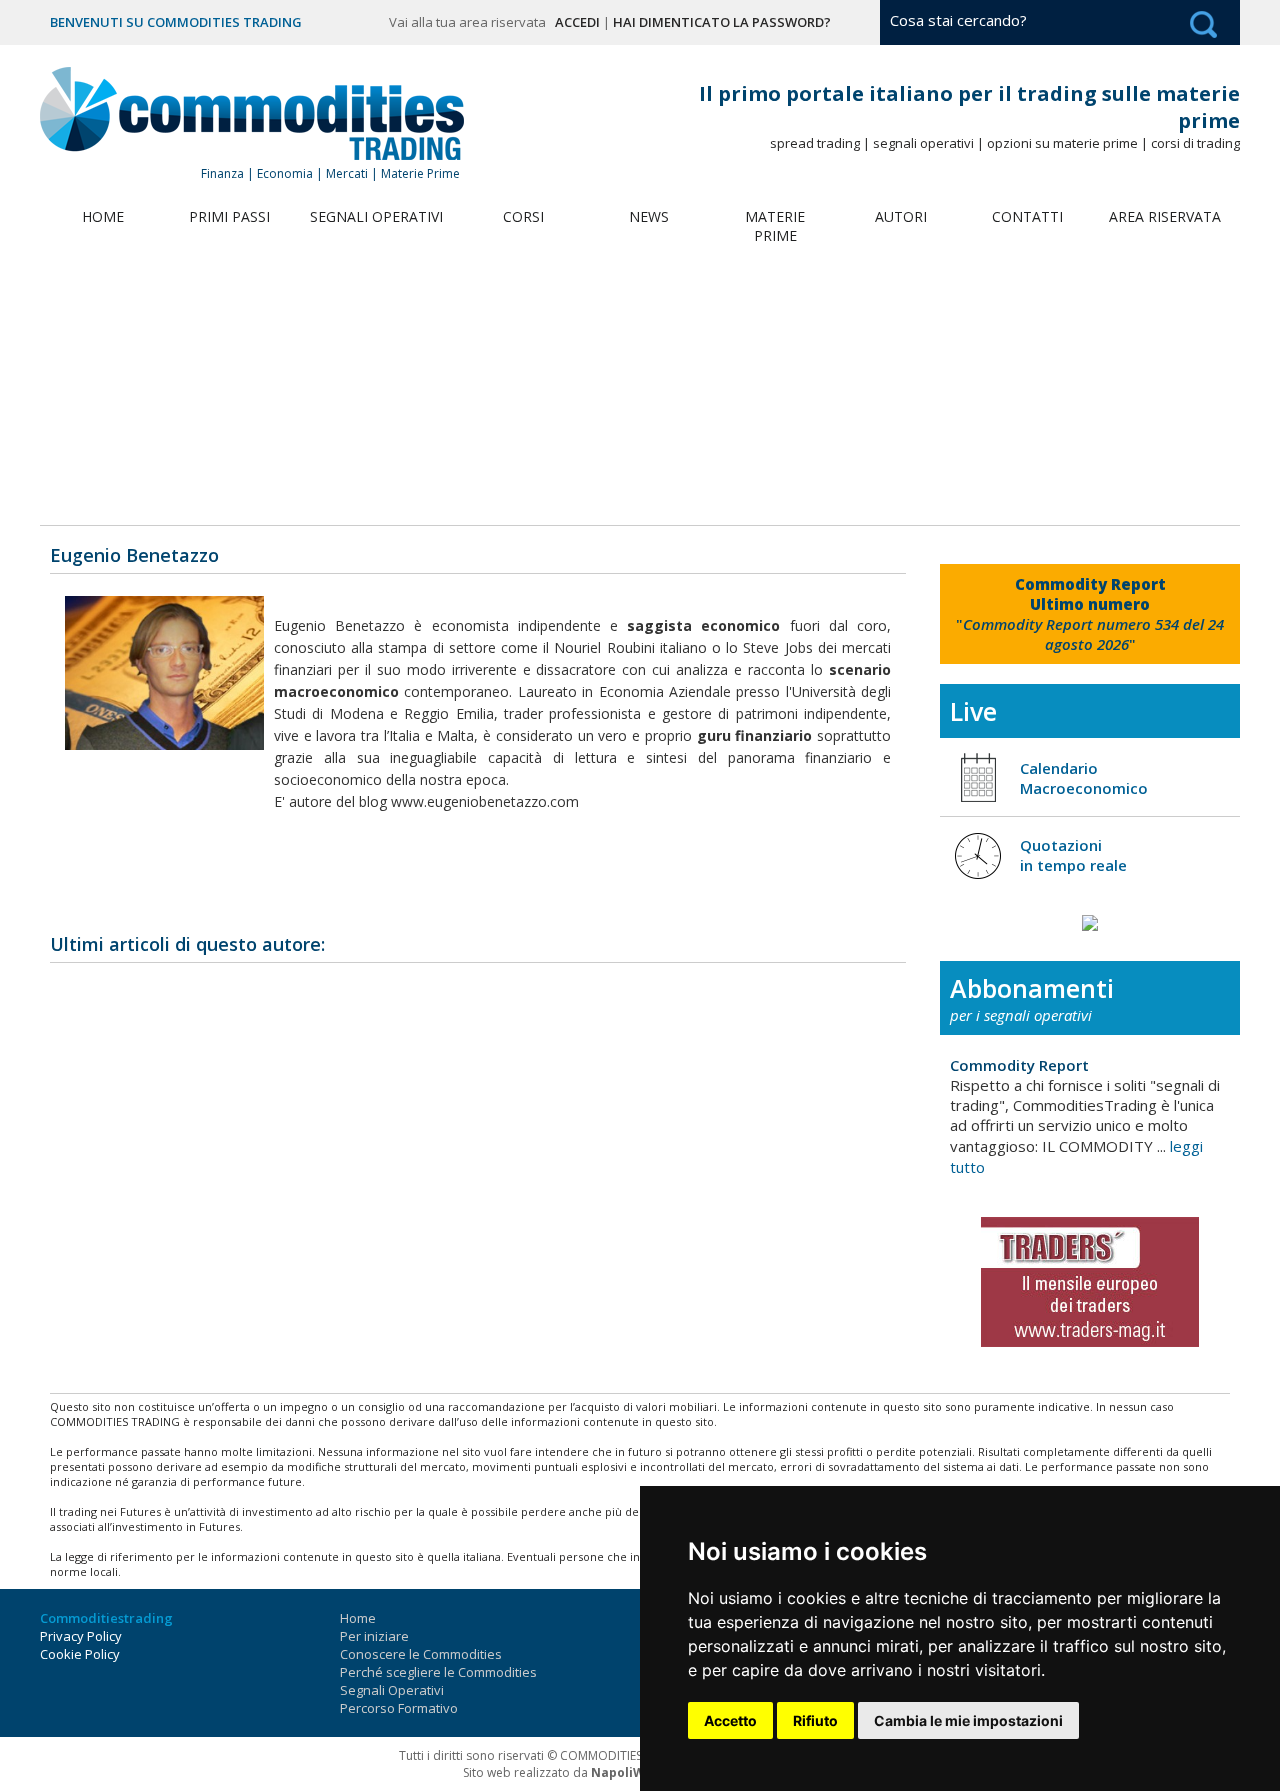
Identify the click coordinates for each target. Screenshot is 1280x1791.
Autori (901, 216)
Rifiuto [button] (815, 1720)
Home (103, 216)
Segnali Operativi (376, 216)
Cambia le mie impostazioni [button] (968, 1720)
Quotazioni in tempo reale (1073, 855)
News (649, 216)
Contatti (1027, 216)
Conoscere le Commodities (421, 1654)
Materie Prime (775, 226)
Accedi (577, 22)
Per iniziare (374, 1636)
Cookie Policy (80, 1654)
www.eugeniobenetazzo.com (485, 801)
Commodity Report (1019, 1065)
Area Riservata (1165, 216)
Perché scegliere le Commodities (438, 1672)
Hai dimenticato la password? (722, 22)
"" (1090, 614)
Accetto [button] (730, 1720)
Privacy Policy (81, 1636)
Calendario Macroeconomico (1084, 778)
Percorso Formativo (399, 1708)
